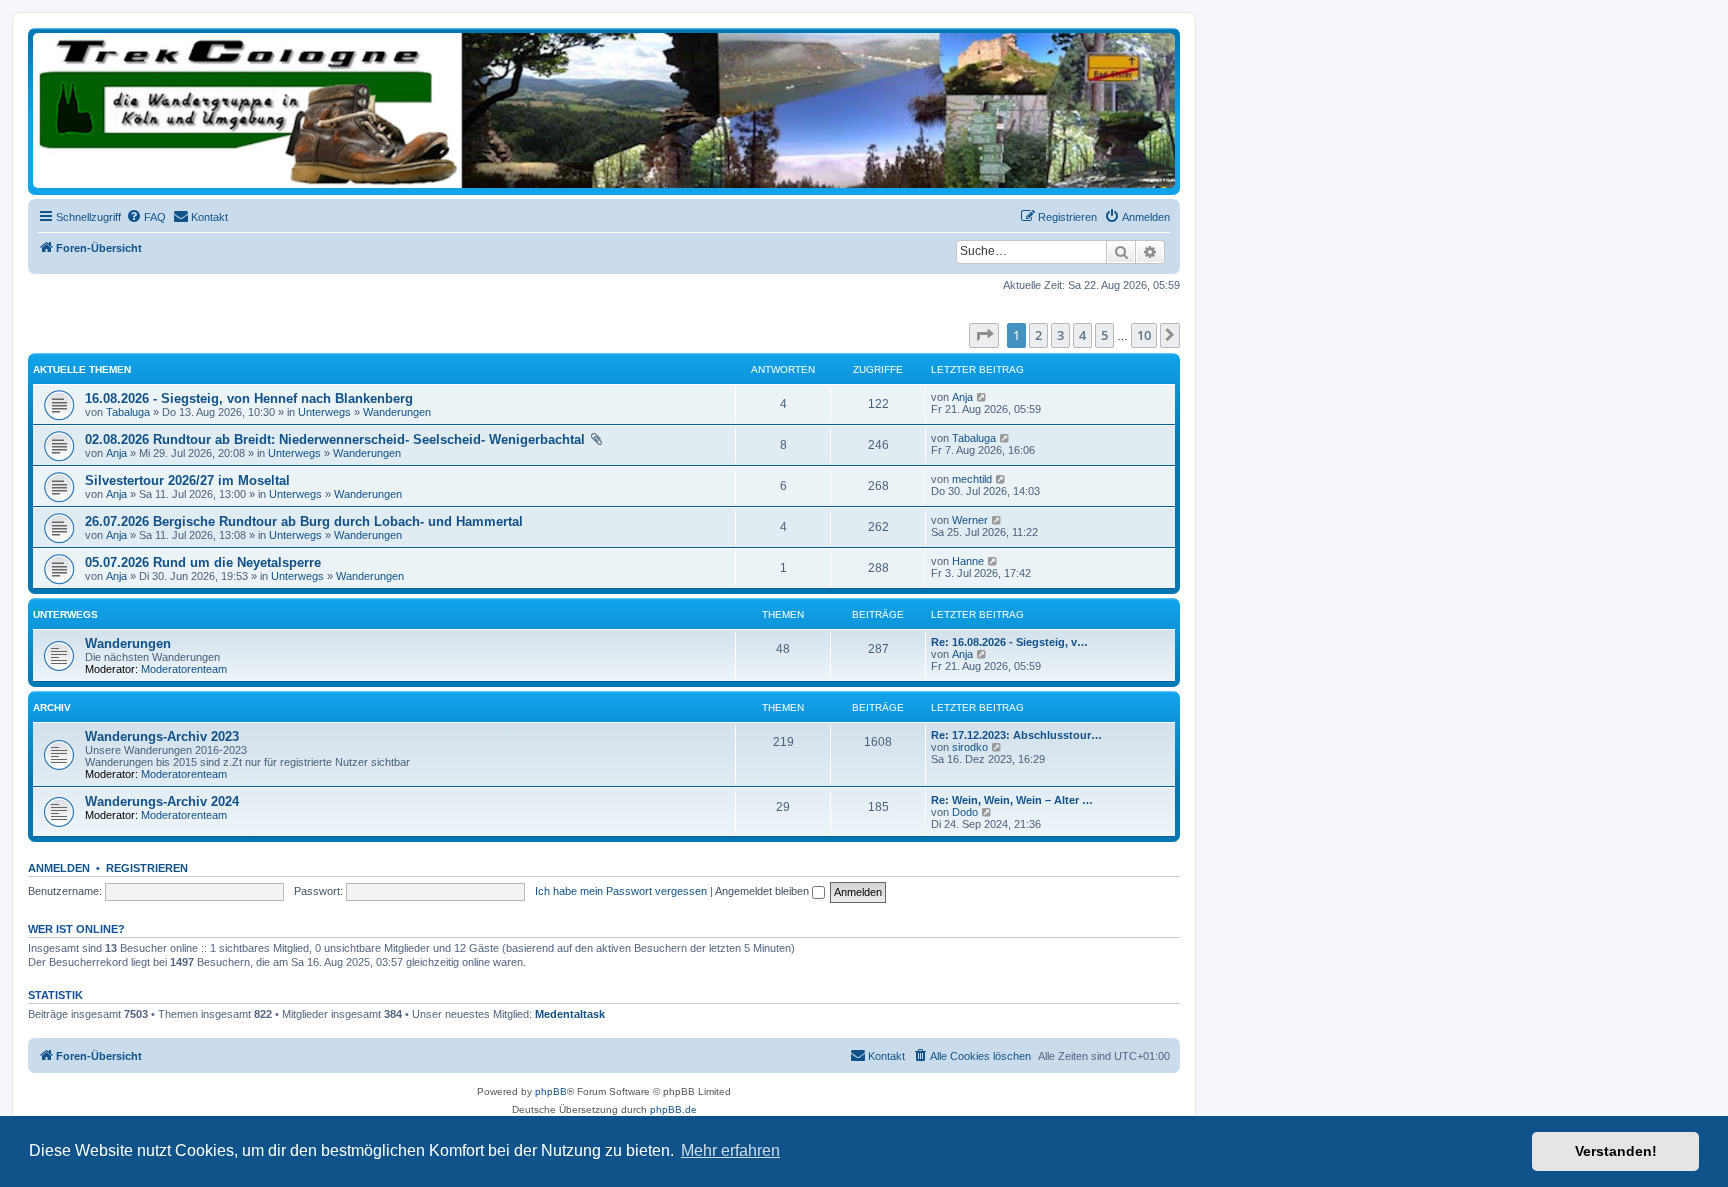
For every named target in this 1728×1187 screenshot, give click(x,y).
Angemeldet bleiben (763, 891)
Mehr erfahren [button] (730, 1150)
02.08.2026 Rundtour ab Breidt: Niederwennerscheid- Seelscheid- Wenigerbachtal (335, 439)
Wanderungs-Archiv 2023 (162, 736)
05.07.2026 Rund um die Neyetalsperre (203, 562)
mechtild (972, 479)
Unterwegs (324, 412)
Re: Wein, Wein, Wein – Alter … (1012, 800)
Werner (970, 520)
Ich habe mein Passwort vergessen (621, 891)
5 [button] (1104, 335)
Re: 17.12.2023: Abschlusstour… (1016, 735)
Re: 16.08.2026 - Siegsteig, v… (1009, 642)
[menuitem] (146, 217)
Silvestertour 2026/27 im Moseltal (187, 480)
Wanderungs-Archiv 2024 (162, 801)
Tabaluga (128, 412)
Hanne (968, 561)
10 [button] (1144, 335)
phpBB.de (673, 1109)
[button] (984, 335)
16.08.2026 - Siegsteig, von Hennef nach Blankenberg (249, 398)
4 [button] (1082, 335)
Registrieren (147, 868)
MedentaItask (570, 1014)
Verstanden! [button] (1616, 1151)
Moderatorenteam (184, 669)
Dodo (965, 812)
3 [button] (1060, 335)
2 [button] (1038, 335)
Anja (962, 397)
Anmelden (59, 868)
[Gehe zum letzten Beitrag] (982, 397)
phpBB (551, 1091)
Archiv (52, 707)
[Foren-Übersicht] (604, 110)
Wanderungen (397, 412)
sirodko (970, 747)
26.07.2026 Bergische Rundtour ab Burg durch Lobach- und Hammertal (304, 521)
